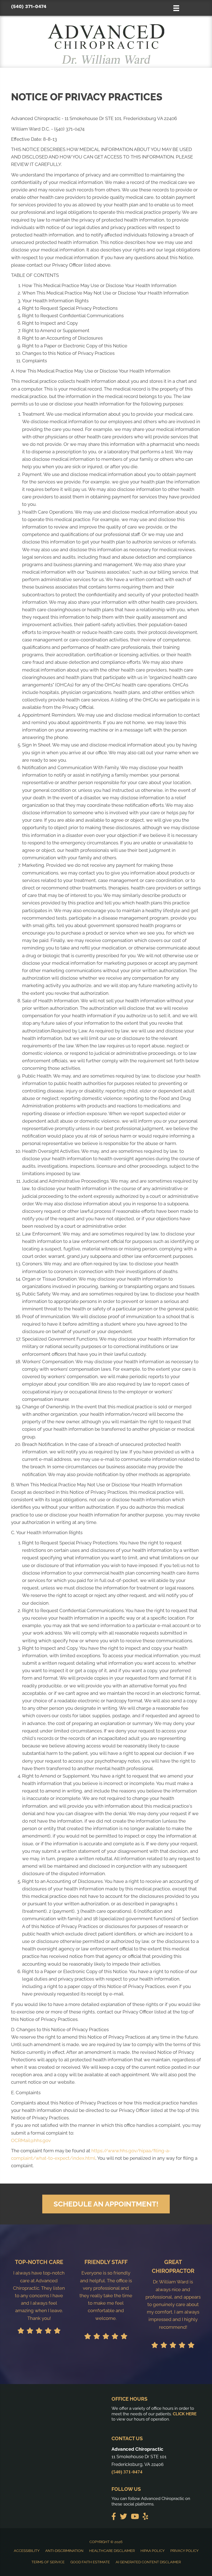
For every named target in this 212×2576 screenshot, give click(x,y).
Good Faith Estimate (90, 2562)
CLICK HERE (185, 2414)
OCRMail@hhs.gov (31, 2140)
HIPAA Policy (153, 2551)
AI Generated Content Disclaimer (148, 2562)
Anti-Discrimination (64, 2551)
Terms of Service (48, 2562)
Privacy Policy (184, 2551)
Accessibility (27, 2551)
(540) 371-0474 (29, 6)
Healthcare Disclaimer (112, 2551)
